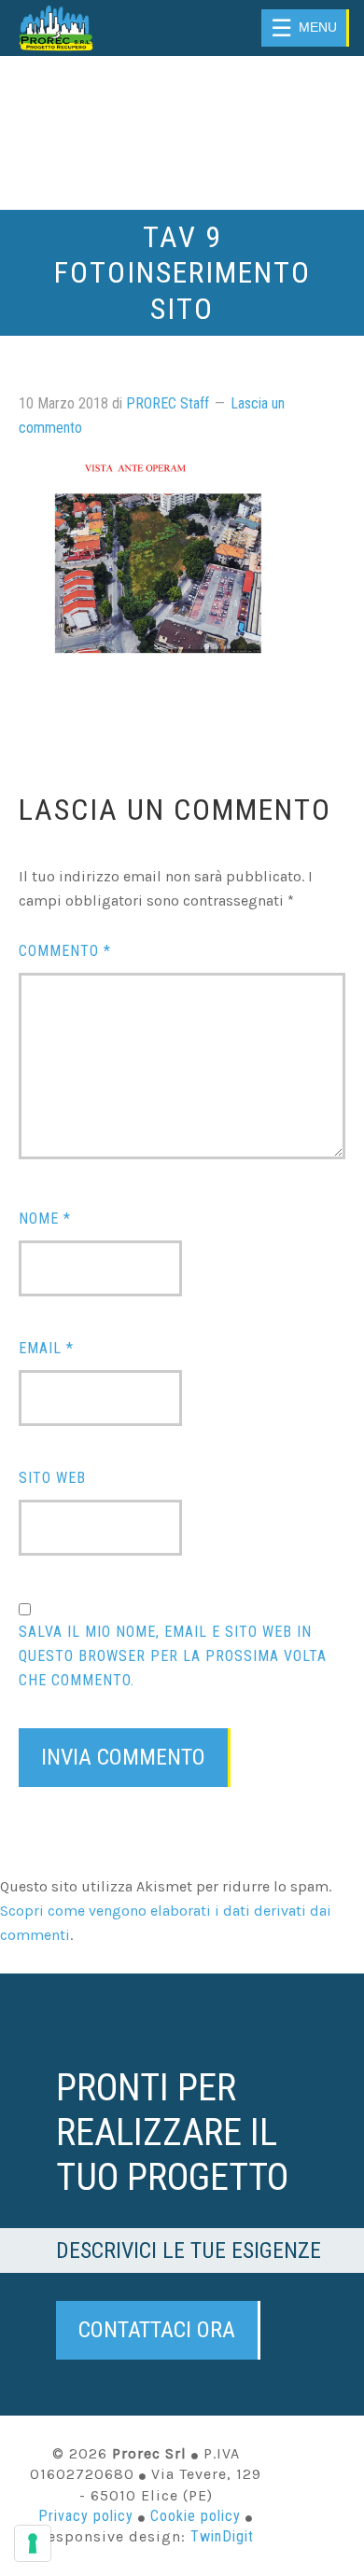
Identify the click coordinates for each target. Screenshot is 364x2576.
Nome (45, 1219)
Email (46, 1348)
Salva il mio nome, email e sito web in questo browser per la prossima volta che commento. (173, 1656)
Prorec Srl (78, 28)
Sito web (52, 1478)
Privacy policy (86, 2516)
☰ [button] (304, 28)
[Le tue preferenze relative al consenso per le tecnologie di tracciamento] (33, 2543)
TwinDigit (222, 2536)
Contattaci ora (157, 2330)
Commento (65, 951)
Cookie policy (196, 2516)
